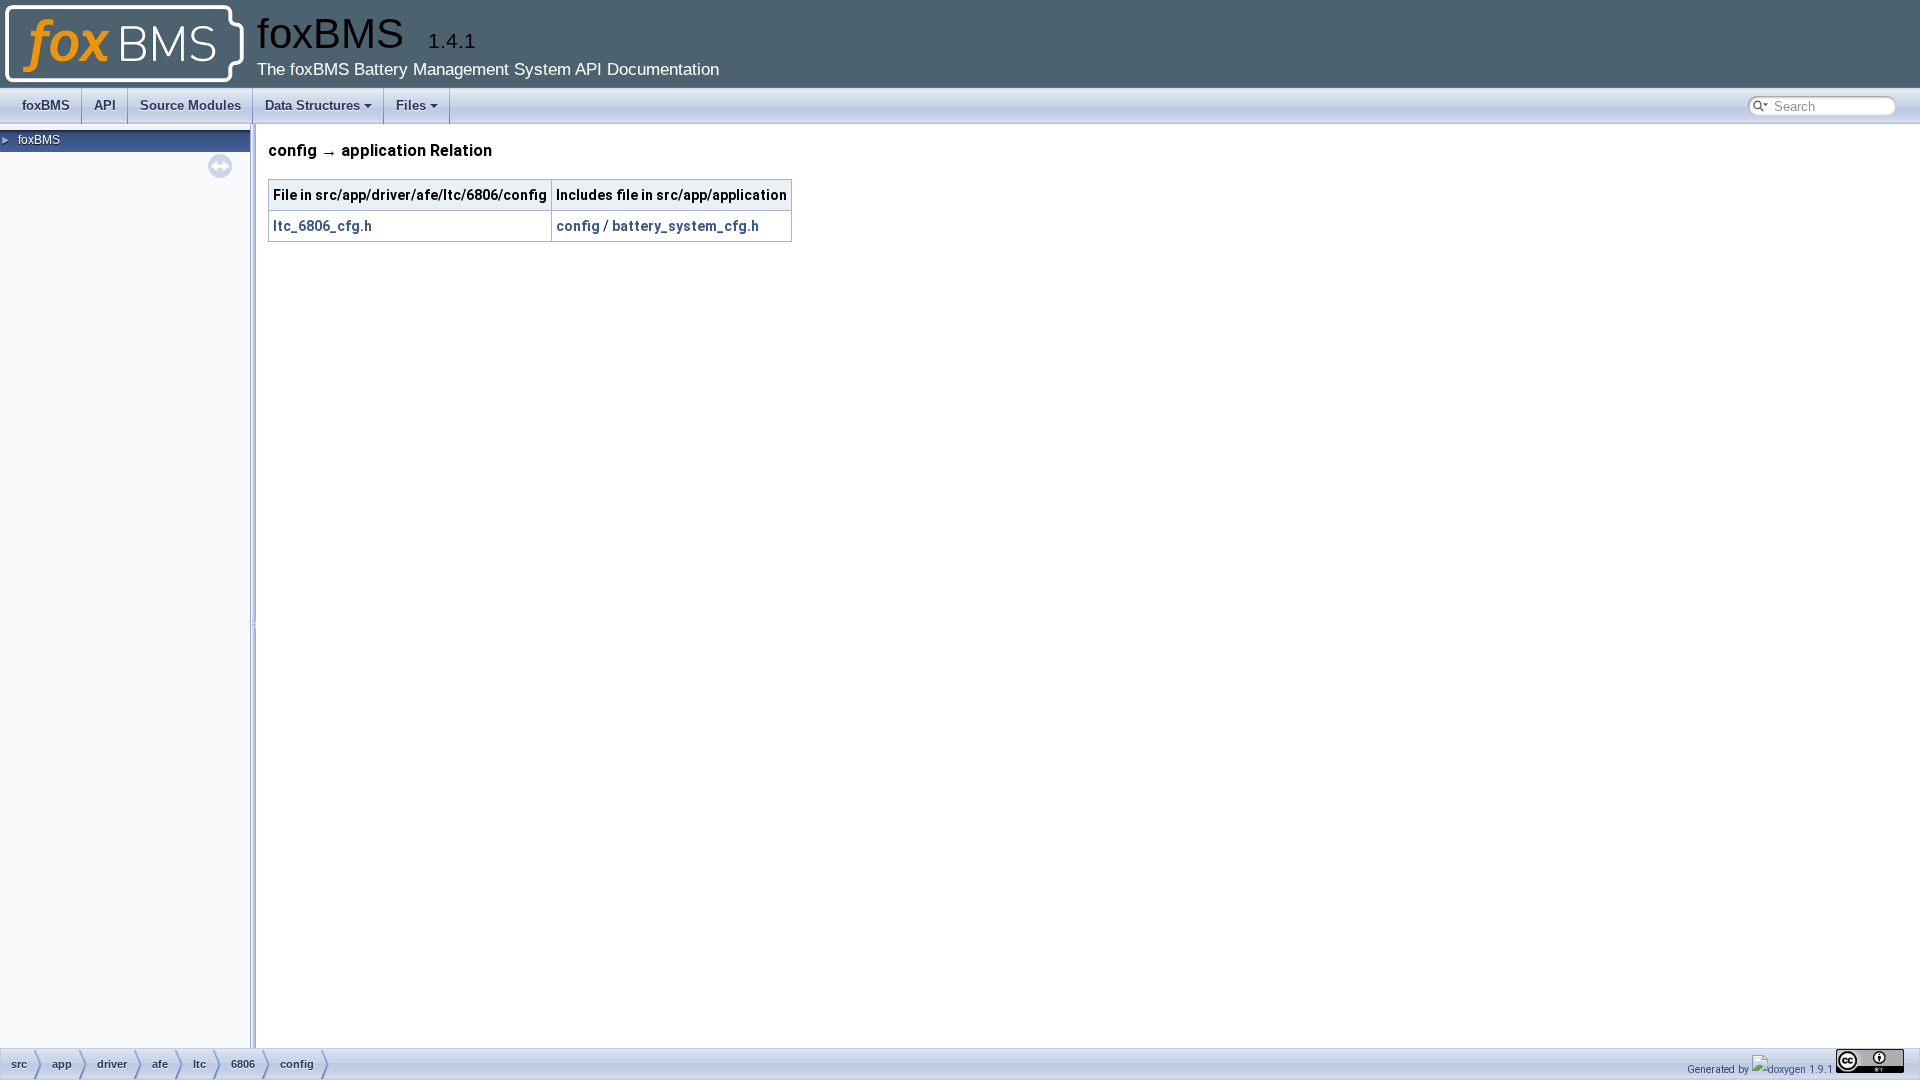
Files (411, 105)
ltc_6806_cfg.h (322, 226)
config (578, 226)
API (105, 105)
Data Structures (312, 105)
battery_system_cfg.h (685, 226)
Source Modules (190, 105)
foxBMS (46, 105)
